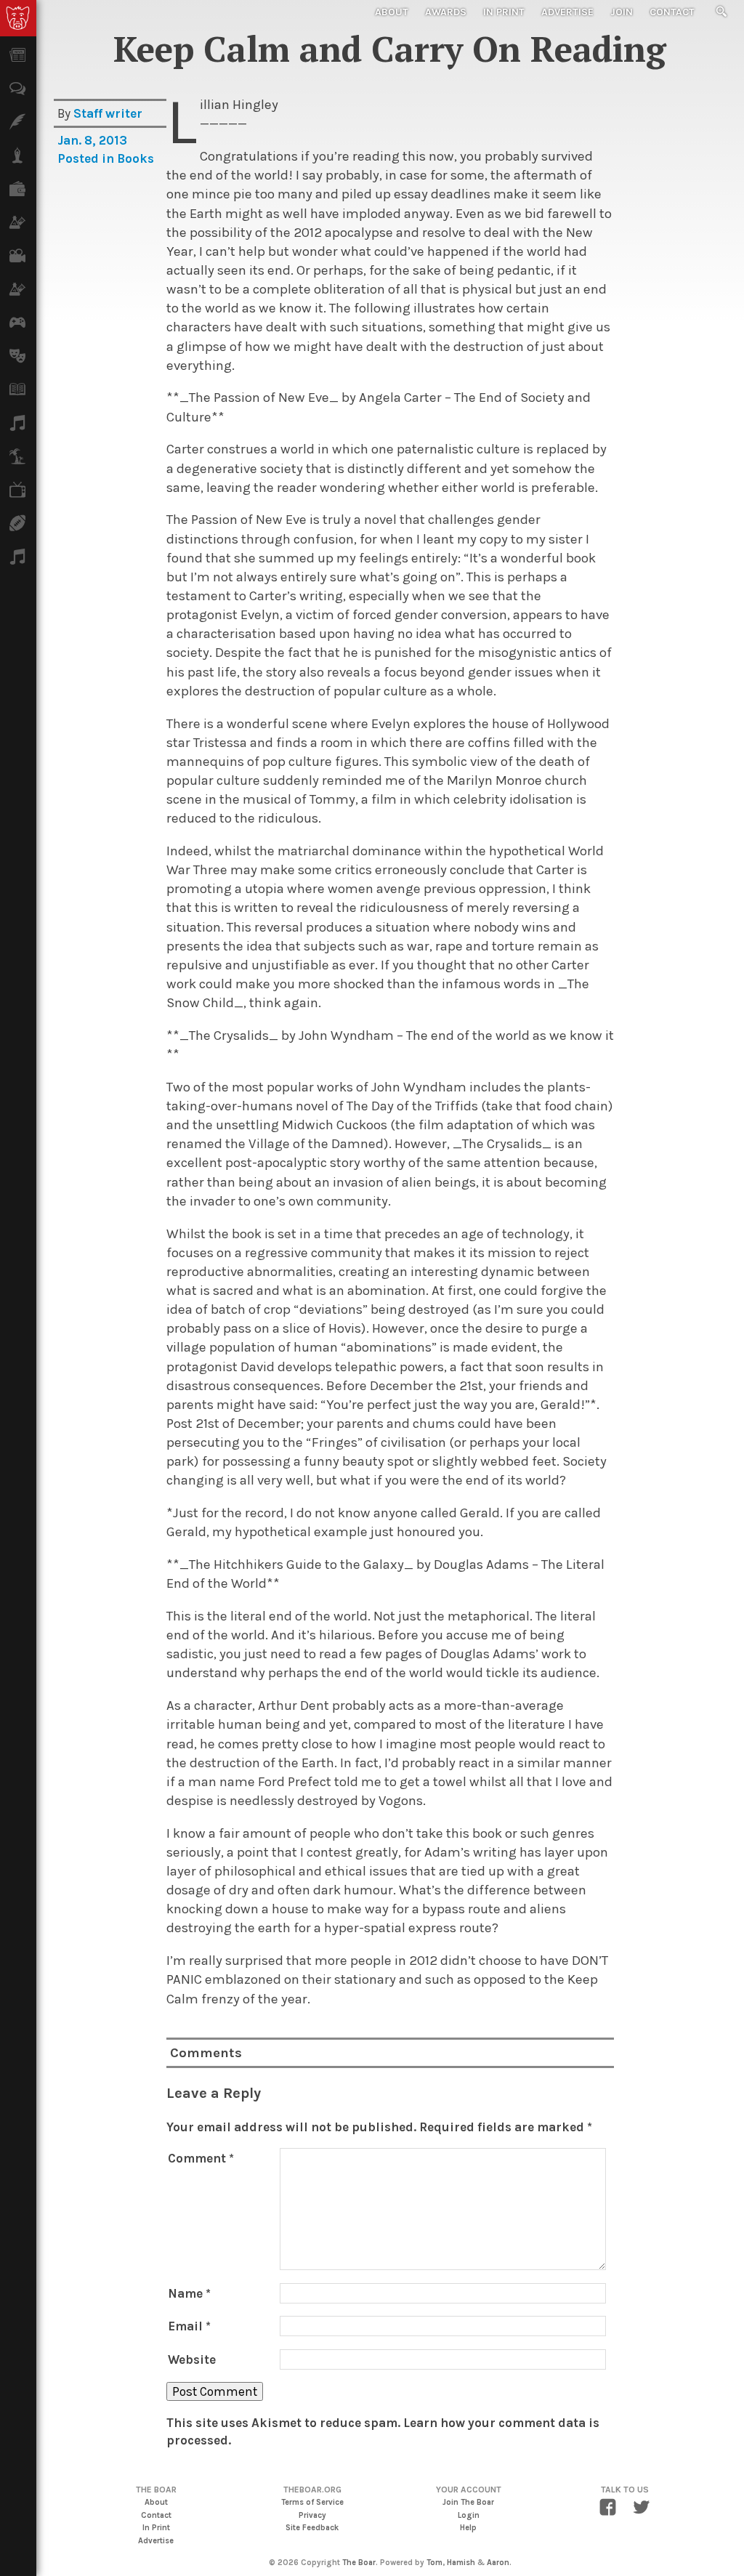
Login (469, 2515)
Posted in (87, 158)
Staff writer (108, 113)
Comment (201, 2158)
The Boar (359, 2563)
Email (189, 2326)
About (392, 12)
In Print (504, 12)
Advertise (567, 12)
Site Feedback (312, 2528)
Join (622, 12)
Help (468, 2528)
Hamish (461, 2563)
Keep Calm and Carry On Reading (390, 49)
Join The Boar (468, 2502)
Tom (434, 2563)
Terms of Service (312, 2502)
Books (136, 158)
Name (189, 2293)
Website (192, 2359)
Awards (446, 12)
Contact (672, 12)
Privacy (312, 2515)
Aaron (498, 2563)
